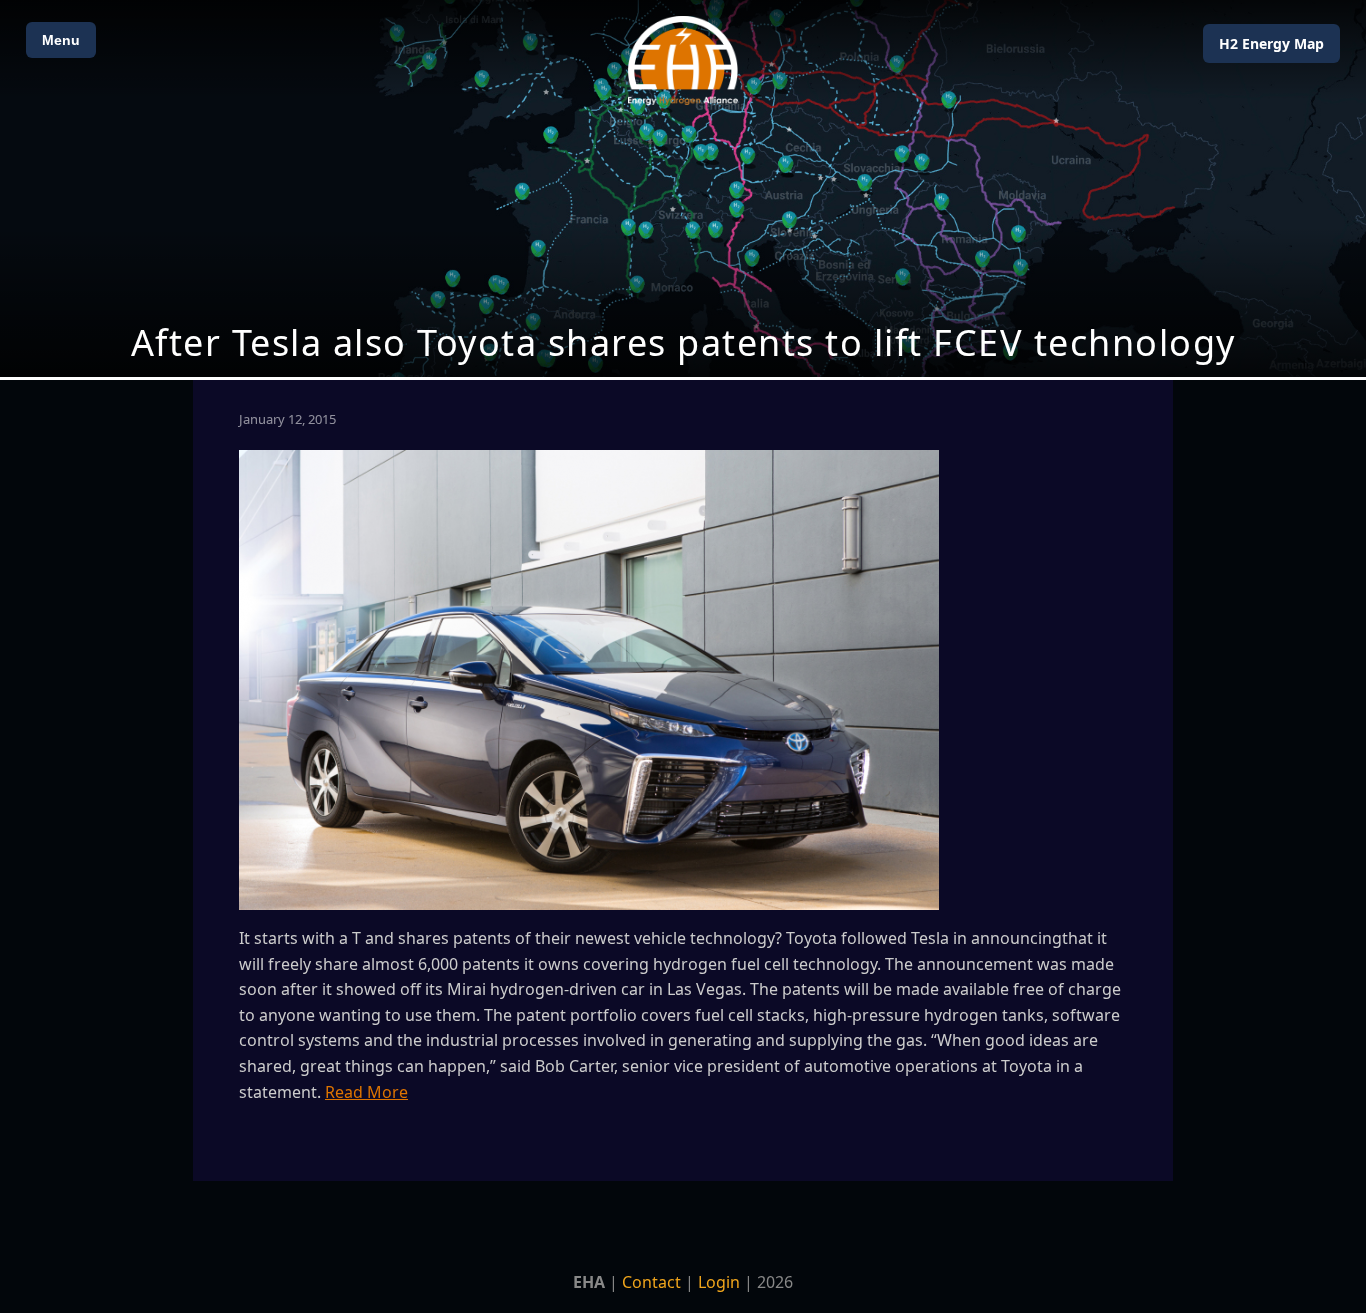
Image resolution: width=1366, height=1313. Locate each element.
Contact (651, 1282)
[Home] (683, 60)
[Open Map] (683, 188)
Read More (366, 1092)
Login (719, 1282)
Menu (61, 40)
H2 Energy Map (1271, 43)
